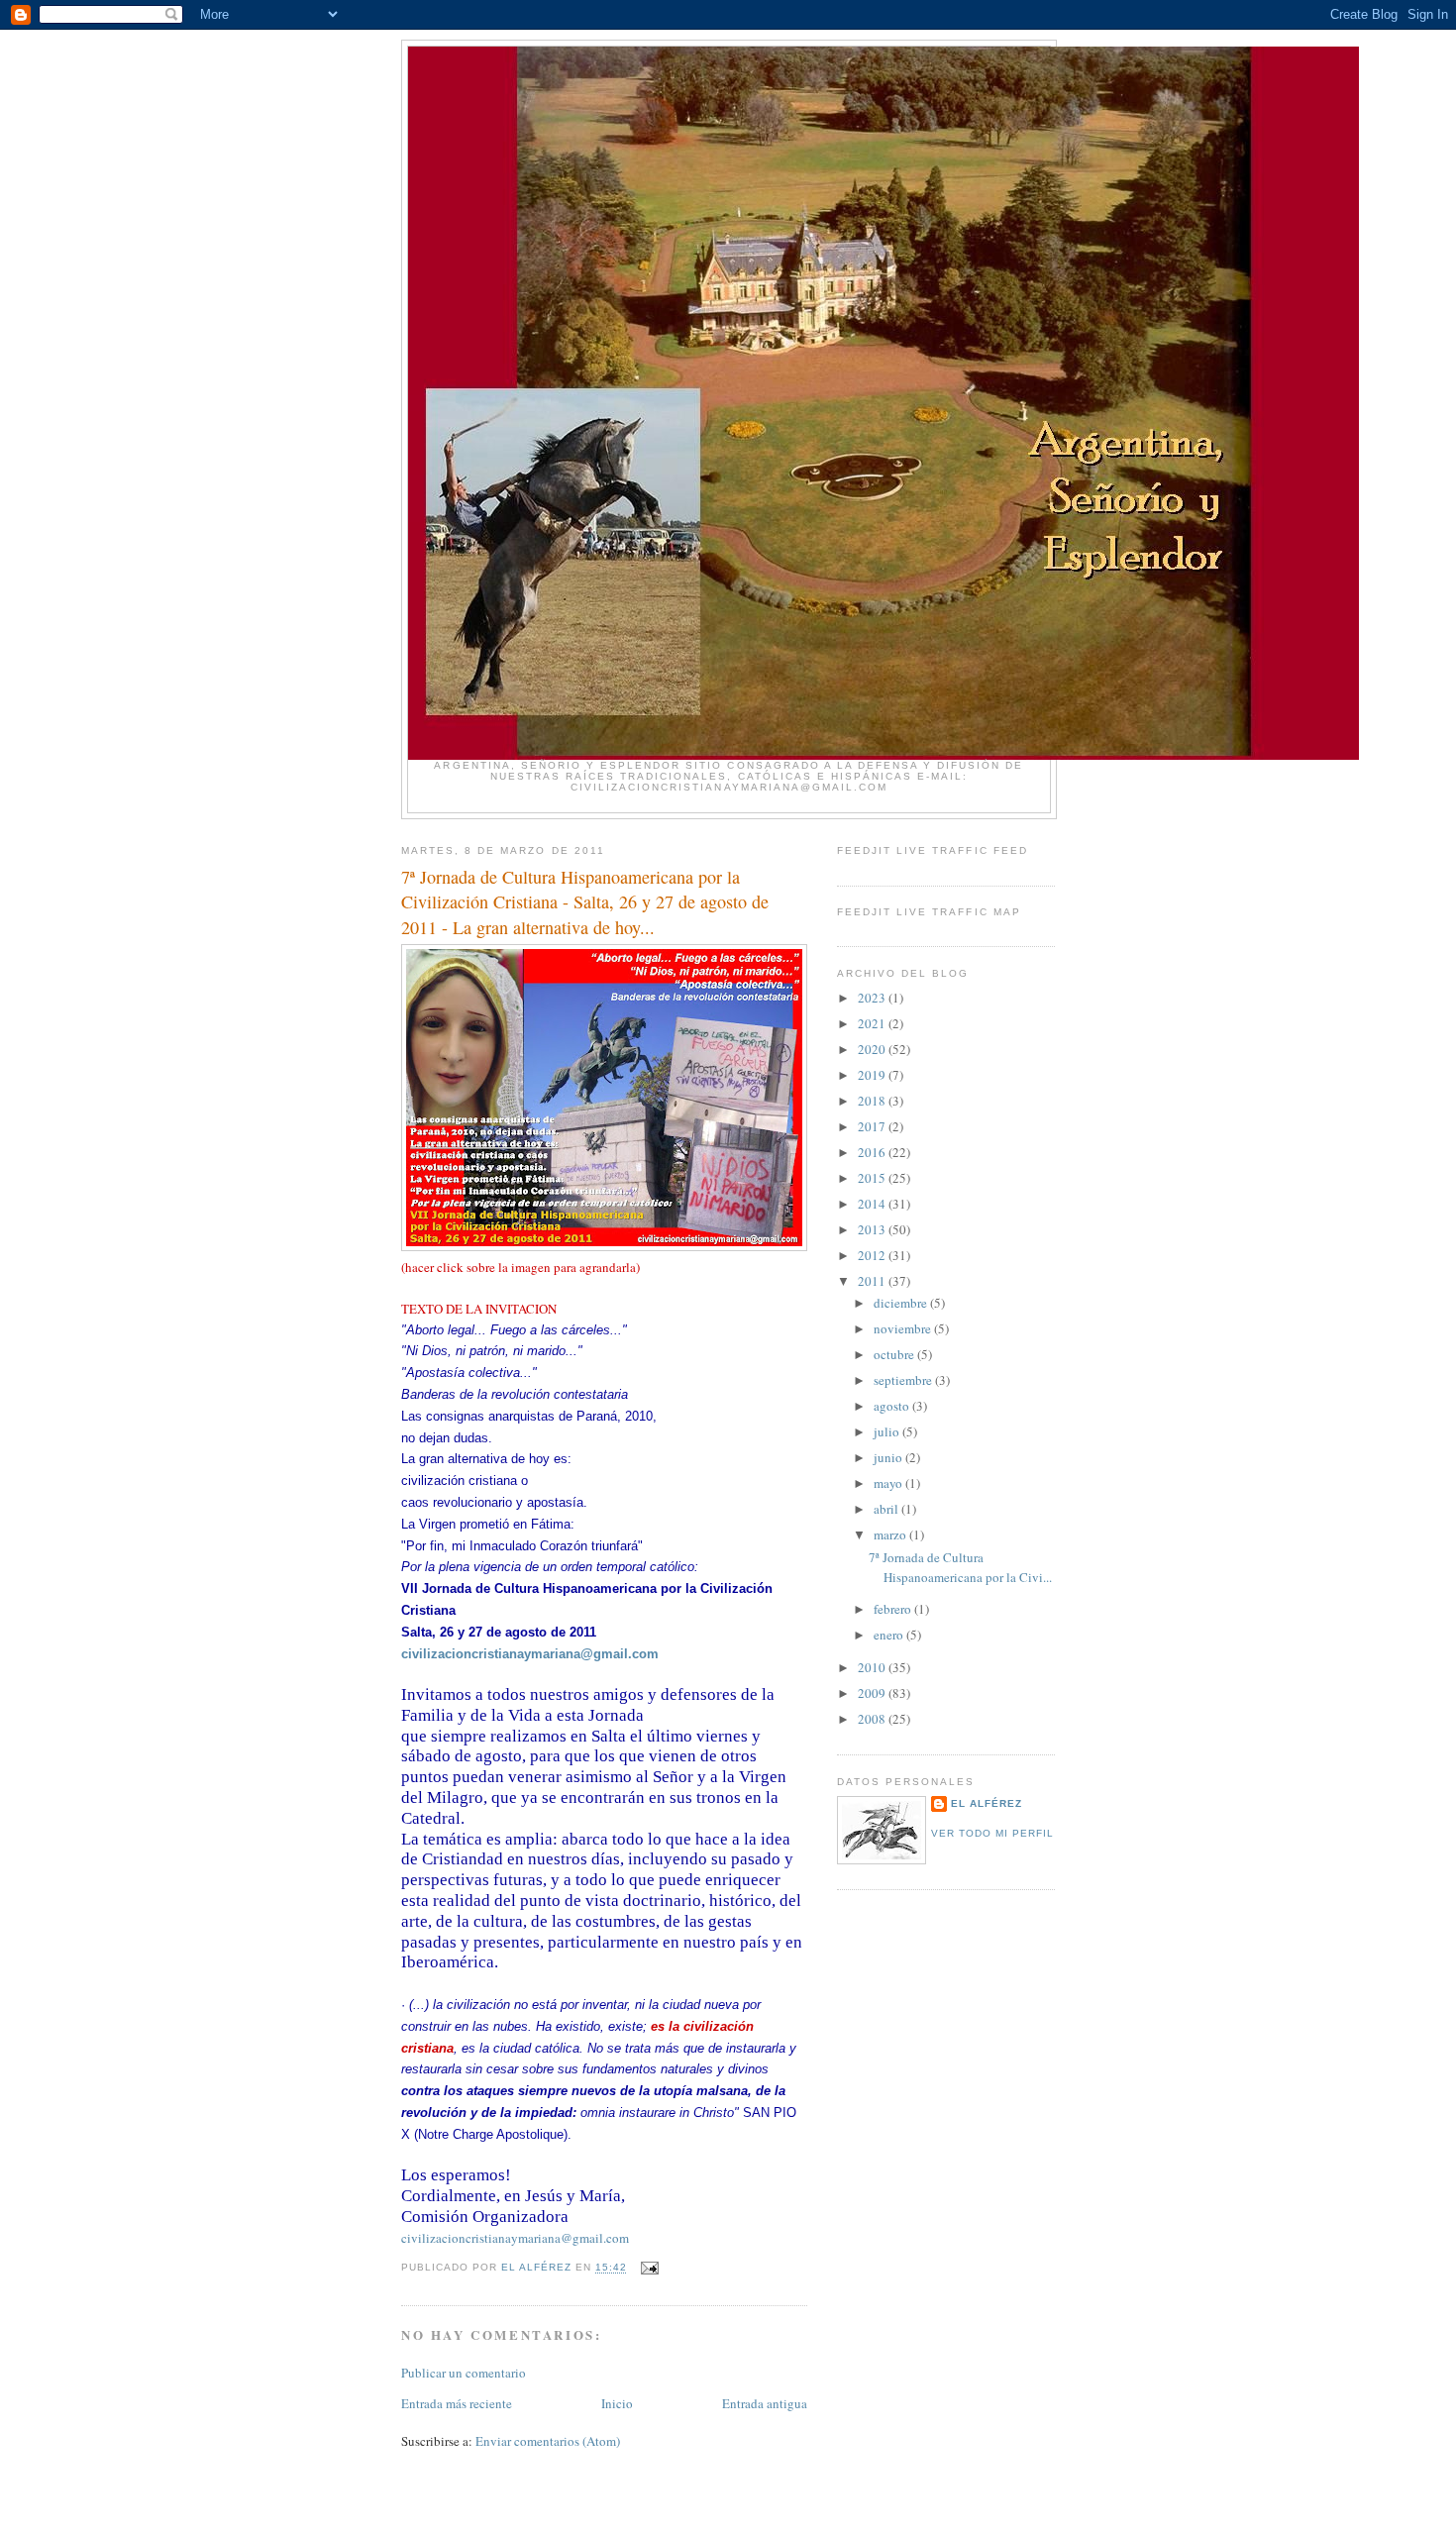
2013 (873, 1229)
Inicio (617, 2403)
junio (889, 1457)
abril (887, 1509)
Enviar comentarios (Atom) (548, 2441)
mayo (889, 1483)
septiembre (904, 1380)
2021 (873, 1023)
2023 (873, 998)
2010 (873, 1667)
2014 (873, 1204)
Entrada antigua (765, 2403)
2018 (873, 1101)
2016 (873, 1152)
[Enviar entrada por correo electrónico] (649, 2268)
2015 (873, 1178)
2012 (873, 1255)
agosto (893, 1406)
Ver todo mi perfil (992, 1833)
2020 (873, 1049)
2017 (873, 1126)
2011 (873, 1281)
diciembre (902, 1303)
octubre (895, 1354)
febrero (894, 1609)
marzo (891, 1534)
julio (888, 1431)
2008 (873, 1719)
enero (890, 1635)
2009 (873, 1693)
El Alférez (987, 1803)
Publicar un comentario (464, 2373)
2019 (873, 1075)
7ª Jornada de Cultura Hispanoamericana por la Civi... (960, 1567)
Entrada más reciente (457, 2403)
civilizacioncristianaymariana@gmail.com (530, 1654)
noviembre (904, 1328)
